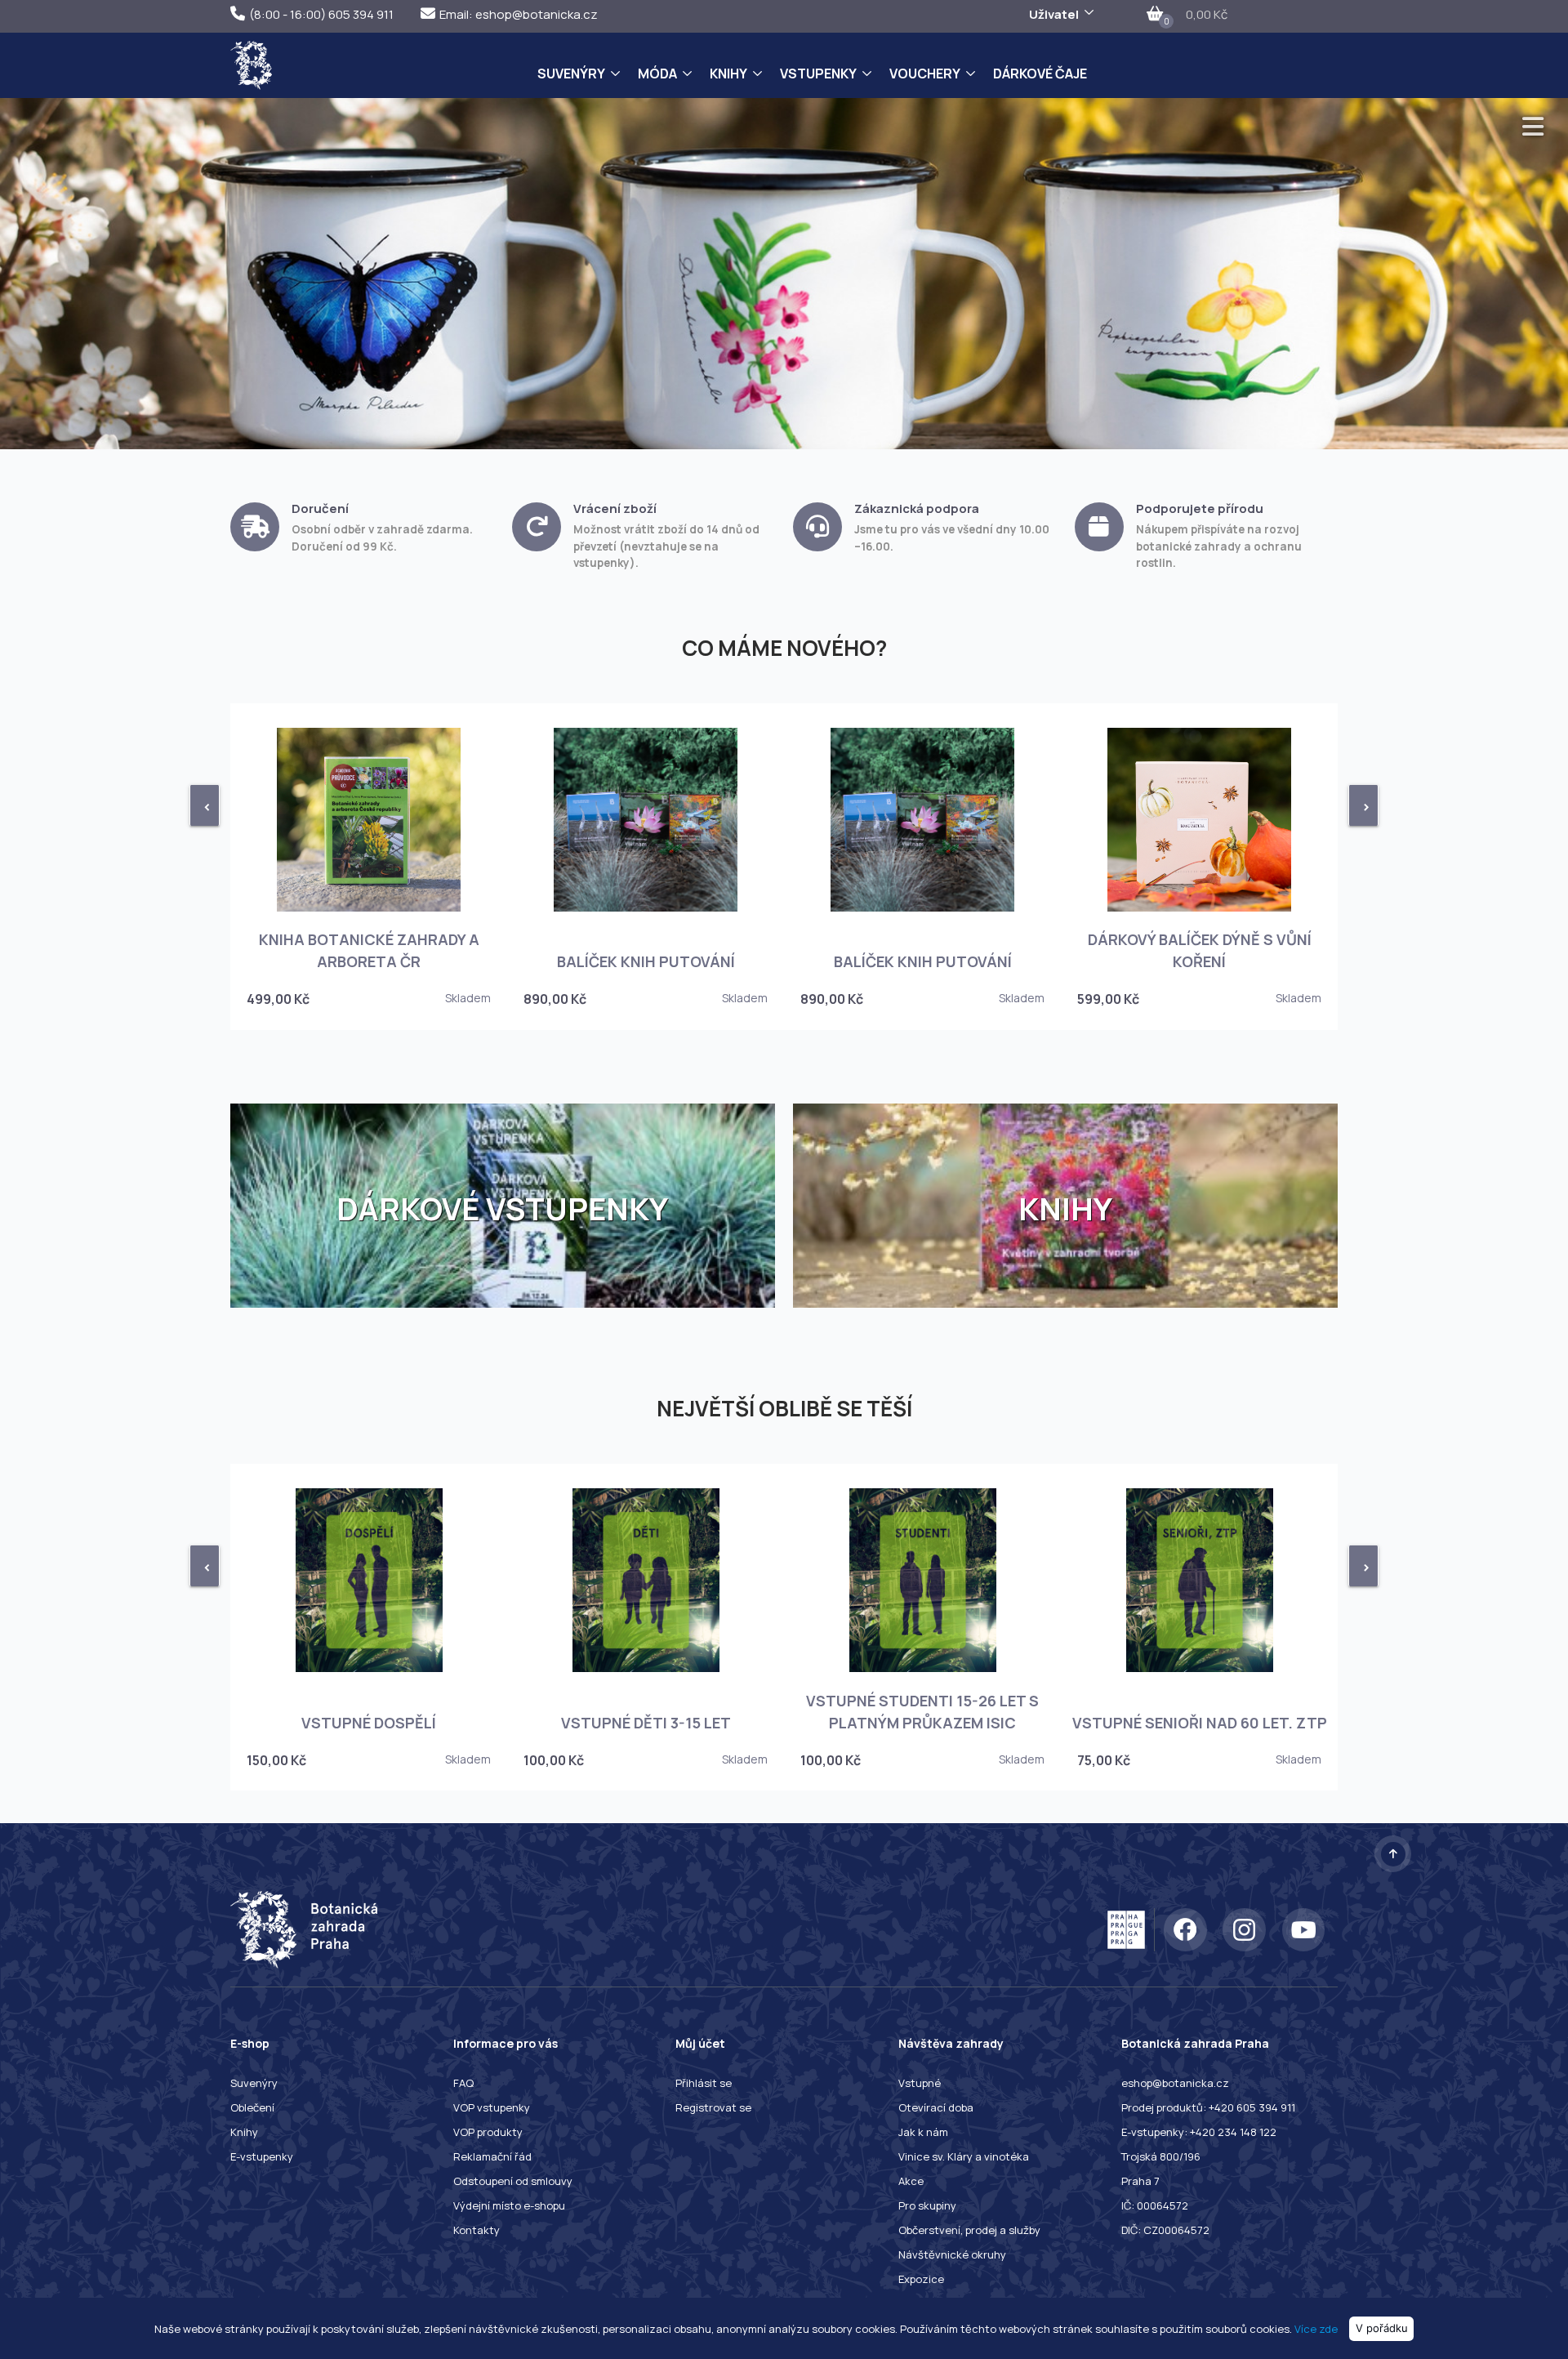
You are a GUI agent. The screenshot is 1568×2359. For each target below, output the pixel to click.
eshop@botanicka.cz (1175, 2083)
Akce (911, 2181)
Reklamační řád (492, 2156)
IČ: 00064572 (1155, 2205)
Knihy (728, 74)
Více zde (1316, 2328)
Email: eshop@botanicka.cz (519, 14)
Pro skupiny (927, 2205)
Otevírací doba (936, 2107)
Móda (657, 74)
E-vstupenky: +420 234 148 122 (1199, 2132)
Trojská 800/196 (1161, 2156)
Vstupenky (818, 74)
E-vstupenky (262, 2156)
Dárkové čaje (1040, 74)
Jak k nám (923, 2132)
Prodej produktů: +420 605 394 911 (1208, 2107)
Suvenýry (571, 74)
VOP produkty (488, 2132)
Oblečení (252, 2107)
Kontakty (477, 2230)
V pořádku (1382, 2328)
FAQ (463, 2083)
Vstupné (920, 2083)
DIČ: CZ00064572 (1165, 2230)
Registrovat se (713, 2107)
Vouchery (925, 74)
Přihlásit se (704, 2083)
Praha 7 (1140, 2181)
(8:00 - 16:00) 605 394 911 (321, 14)
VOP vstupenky (492, 2107)
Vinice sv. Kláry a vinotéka (964, 2156)
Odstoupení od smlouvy (513, 2181)
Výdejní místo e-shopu (509, 2205)
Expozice (921, 2279)
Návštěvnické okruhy (952, 2254)
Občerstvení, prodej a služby (969, 2230)
